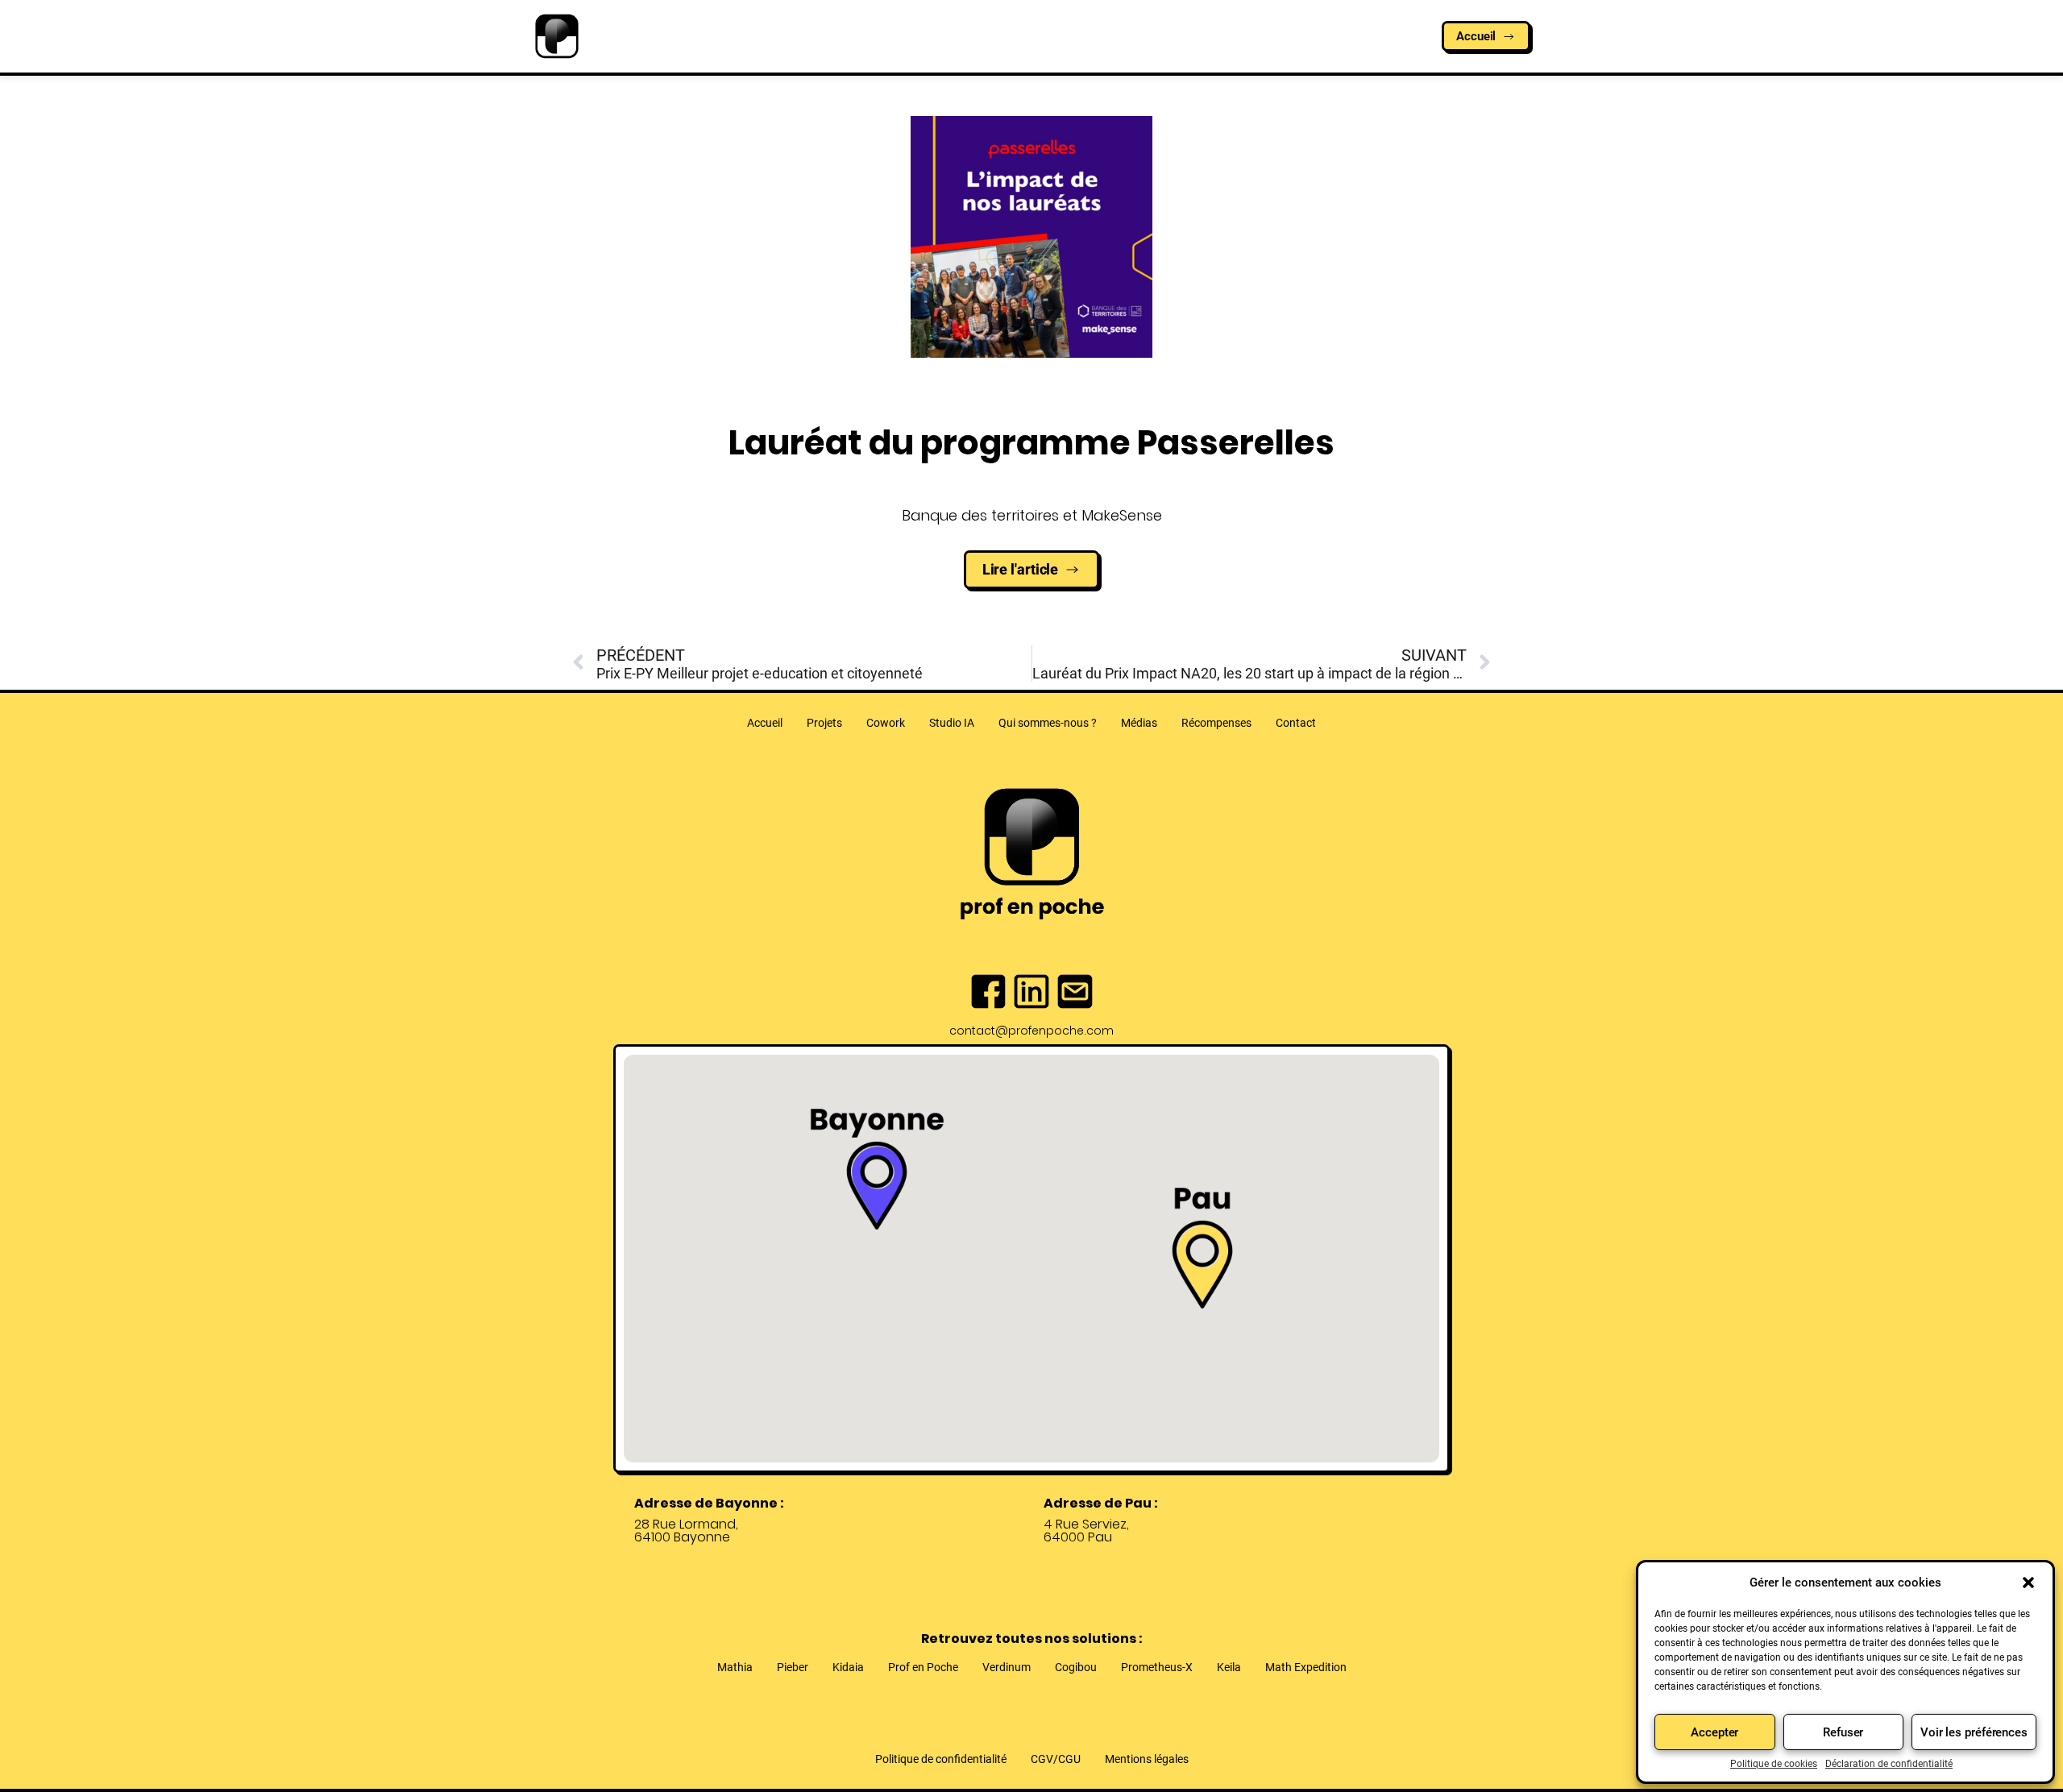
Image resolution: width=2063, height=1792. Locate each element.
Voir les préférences (1974, 1732)
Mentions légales (1147, 1759)
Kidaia (848, 1667)
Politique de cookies (1774, 1764)
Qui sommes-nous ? (1048, 723)
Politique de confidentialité (941, 1759)
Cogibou (1076, 1667)
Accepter (1714, 1732)
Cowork (886, 723)
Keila (1229, 1667)
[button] (2028, 1583)
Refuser (1843, 1732)
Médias (1139, 723)
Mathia (735, 1667)
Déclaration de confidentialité (1889, 1764)
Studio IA (952, 723)
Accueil (765, 723)
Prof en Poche (923, 1667)
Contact (1296, 723)
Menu (1022, 45)
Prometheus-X (1157, 1667)
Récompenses (1216, 723)
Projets (824, 723)
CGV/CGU (1056, 1759)
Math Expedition (1306, 1667)
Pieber (793, 1667)
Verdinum (1007, 1667)
